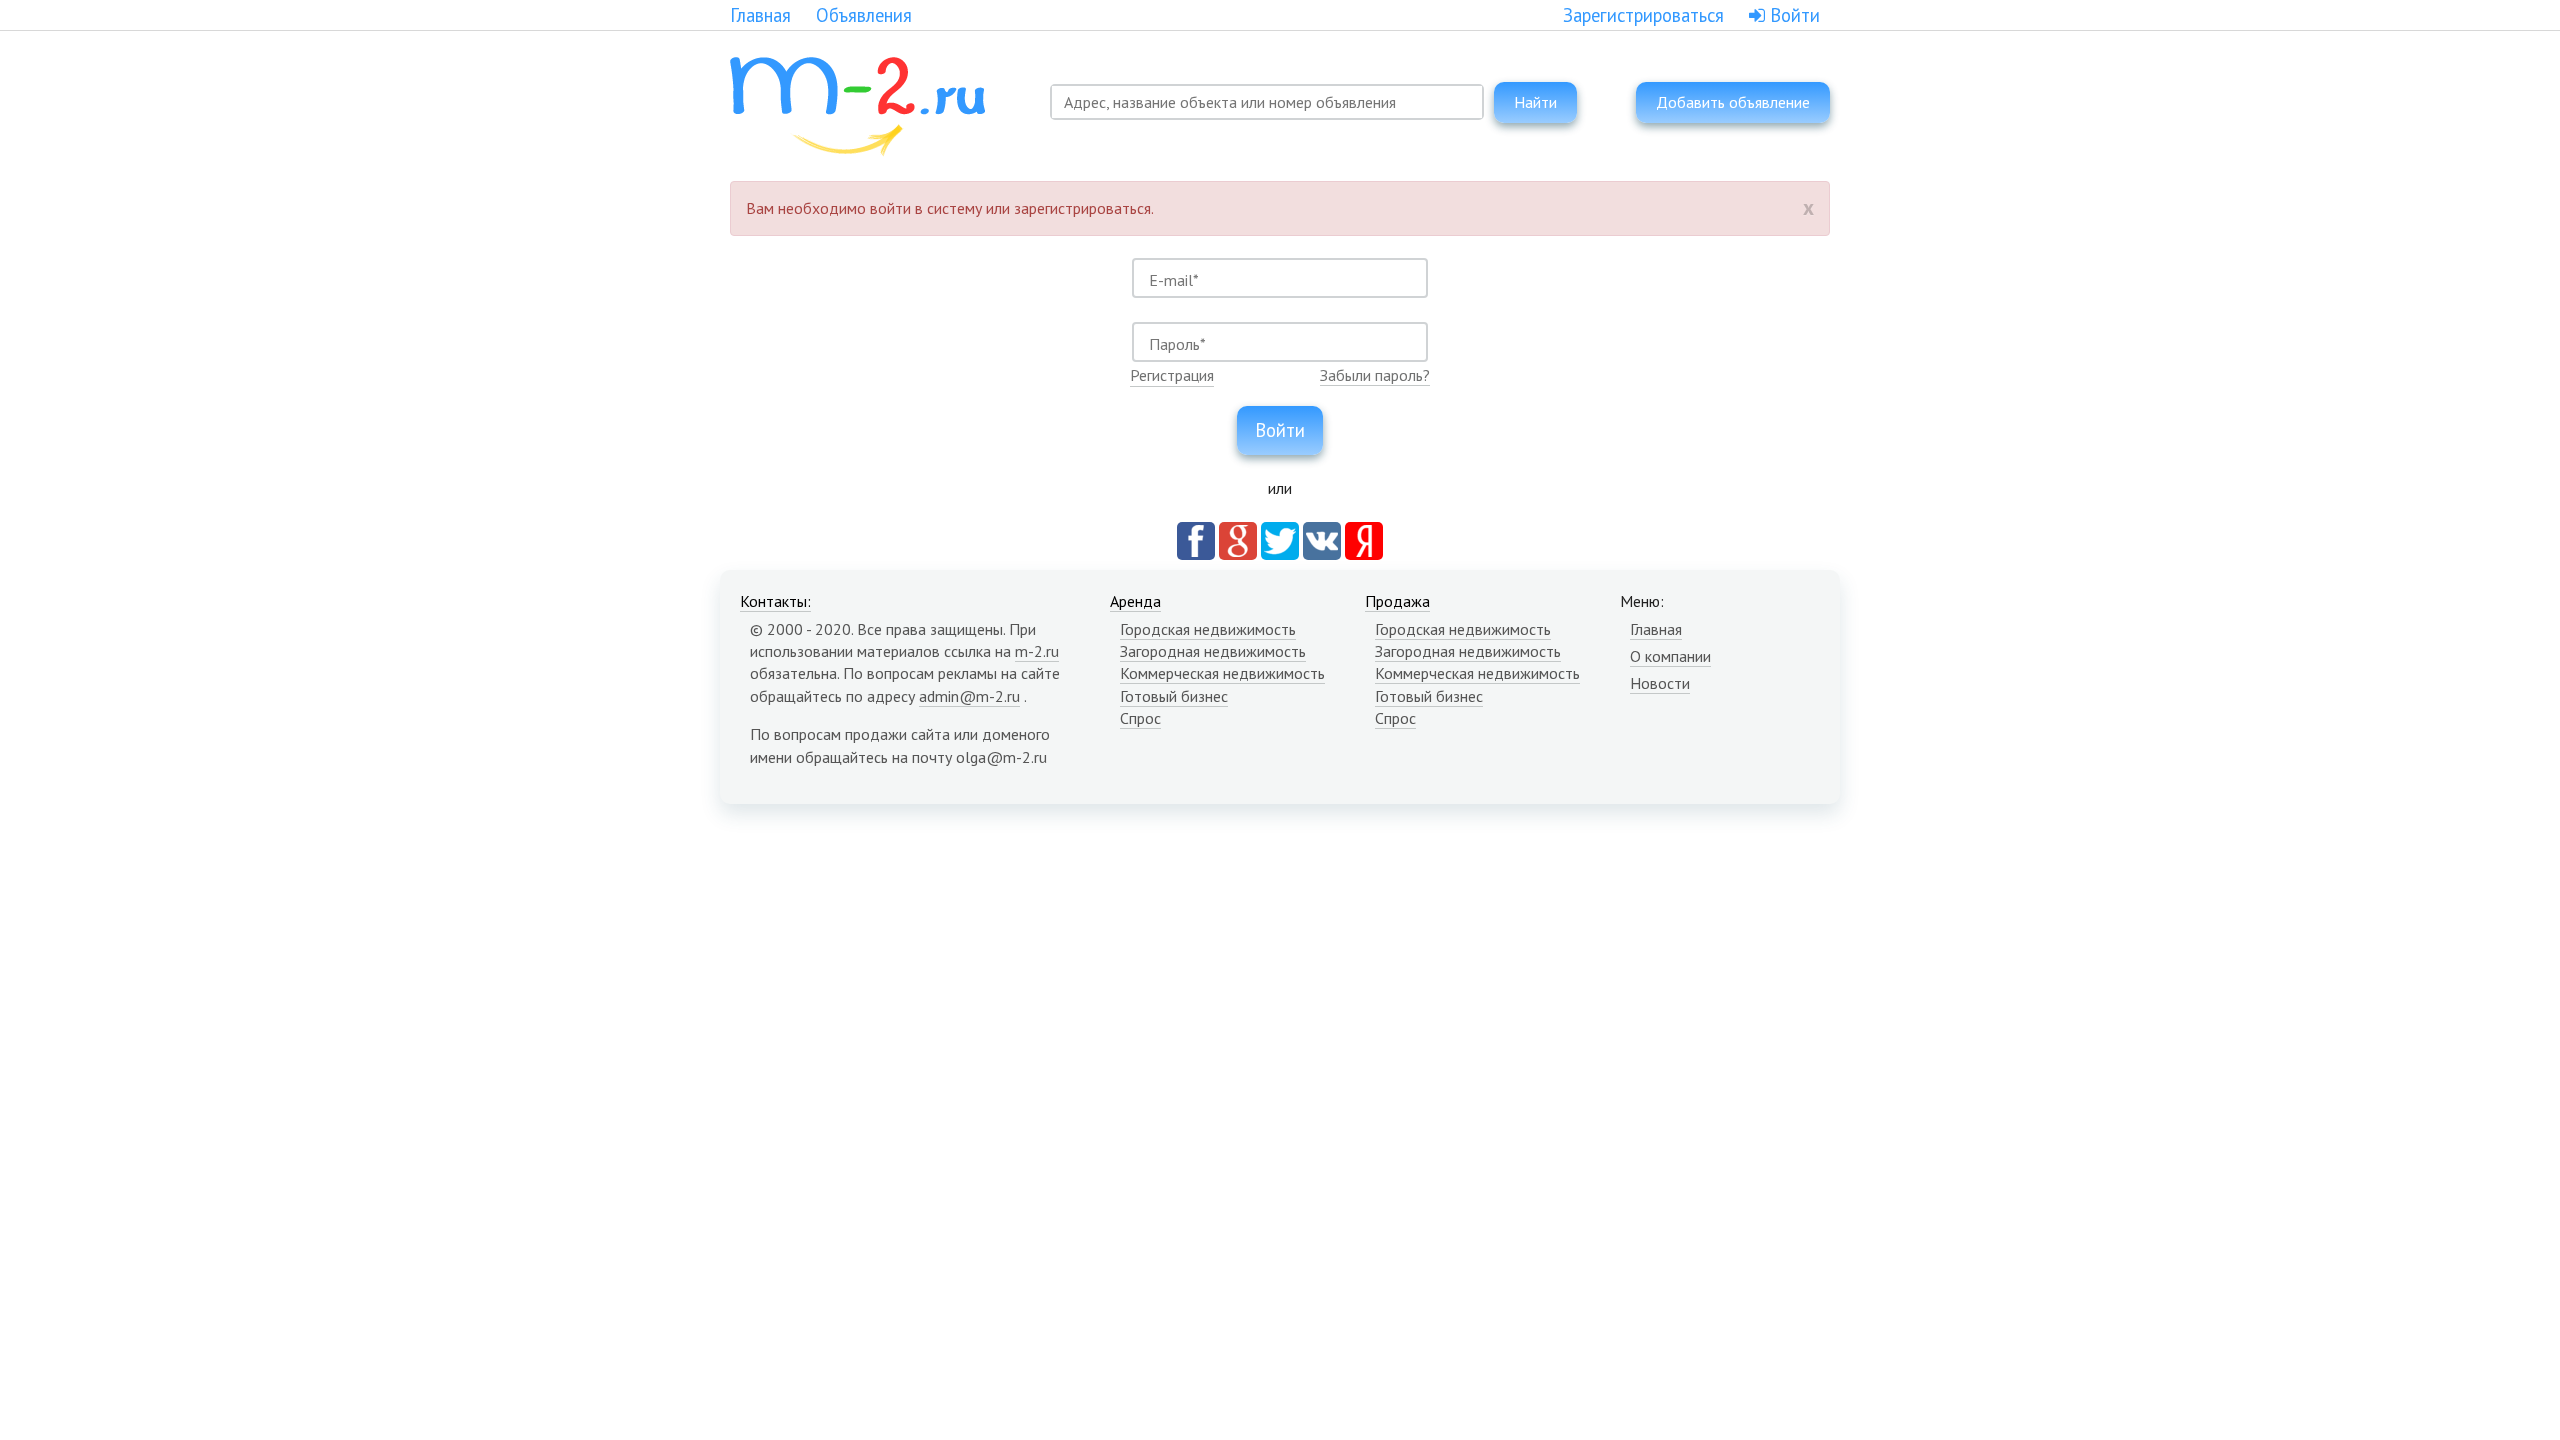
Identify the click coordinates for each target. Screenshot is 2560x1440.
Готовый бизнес (1174, 696)
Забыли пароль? (1375, 375)
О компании (1670, 656)
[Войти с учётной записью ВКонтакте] (1322, 539)
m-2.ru (1037, 651)
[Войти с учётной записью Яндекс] (1364, 539)
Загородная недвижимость (1213, 651)
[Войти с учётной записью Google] (1238, 539)
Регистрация (1172, 375)
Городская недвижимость (1208, 629)
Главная (760, 15)
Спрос (1140, 718)
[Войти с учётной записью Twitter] (1280, 539)
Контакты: (775, 601)
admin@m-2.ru (969, 696)
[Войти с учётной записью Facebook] (1196, 539)
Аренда (1135, 601)
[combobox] (1267, 102)
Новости (1660, 683)
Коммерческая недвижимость (1222, 673)
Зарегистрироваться (1643, 15)
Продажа (1397, 601)
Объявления (864, 15)
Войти (1792, 15)
